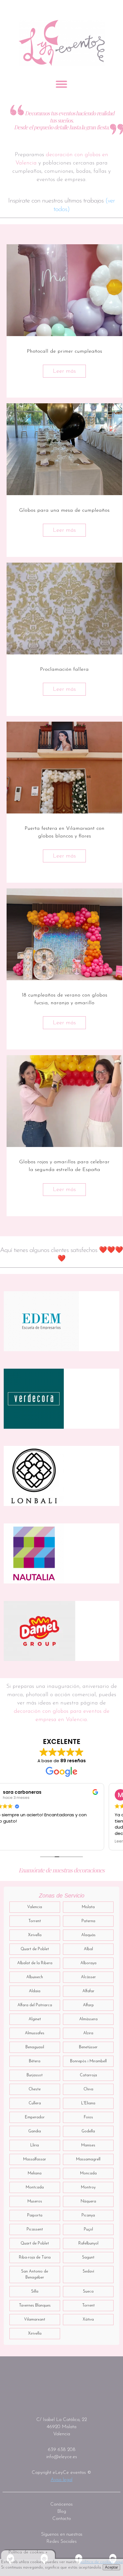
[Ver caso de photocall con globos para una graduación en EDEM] (41, 1321)
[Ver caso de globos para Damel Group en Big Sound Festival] (39, 1631)
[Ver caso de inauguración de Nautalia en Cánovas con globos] (34, 1553)
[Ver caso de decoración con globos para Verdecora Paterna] (34, 1399)
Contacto (62, 2519)
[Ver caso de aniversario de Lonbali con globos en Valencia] (34, 1476)
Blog (62, 2511)
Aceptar (111, 2567)
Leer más (64, 371)
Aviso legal (61, 2480)
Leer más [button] (15, 1841)
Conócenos (61, 2504)
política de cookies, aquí (102, 2562)
